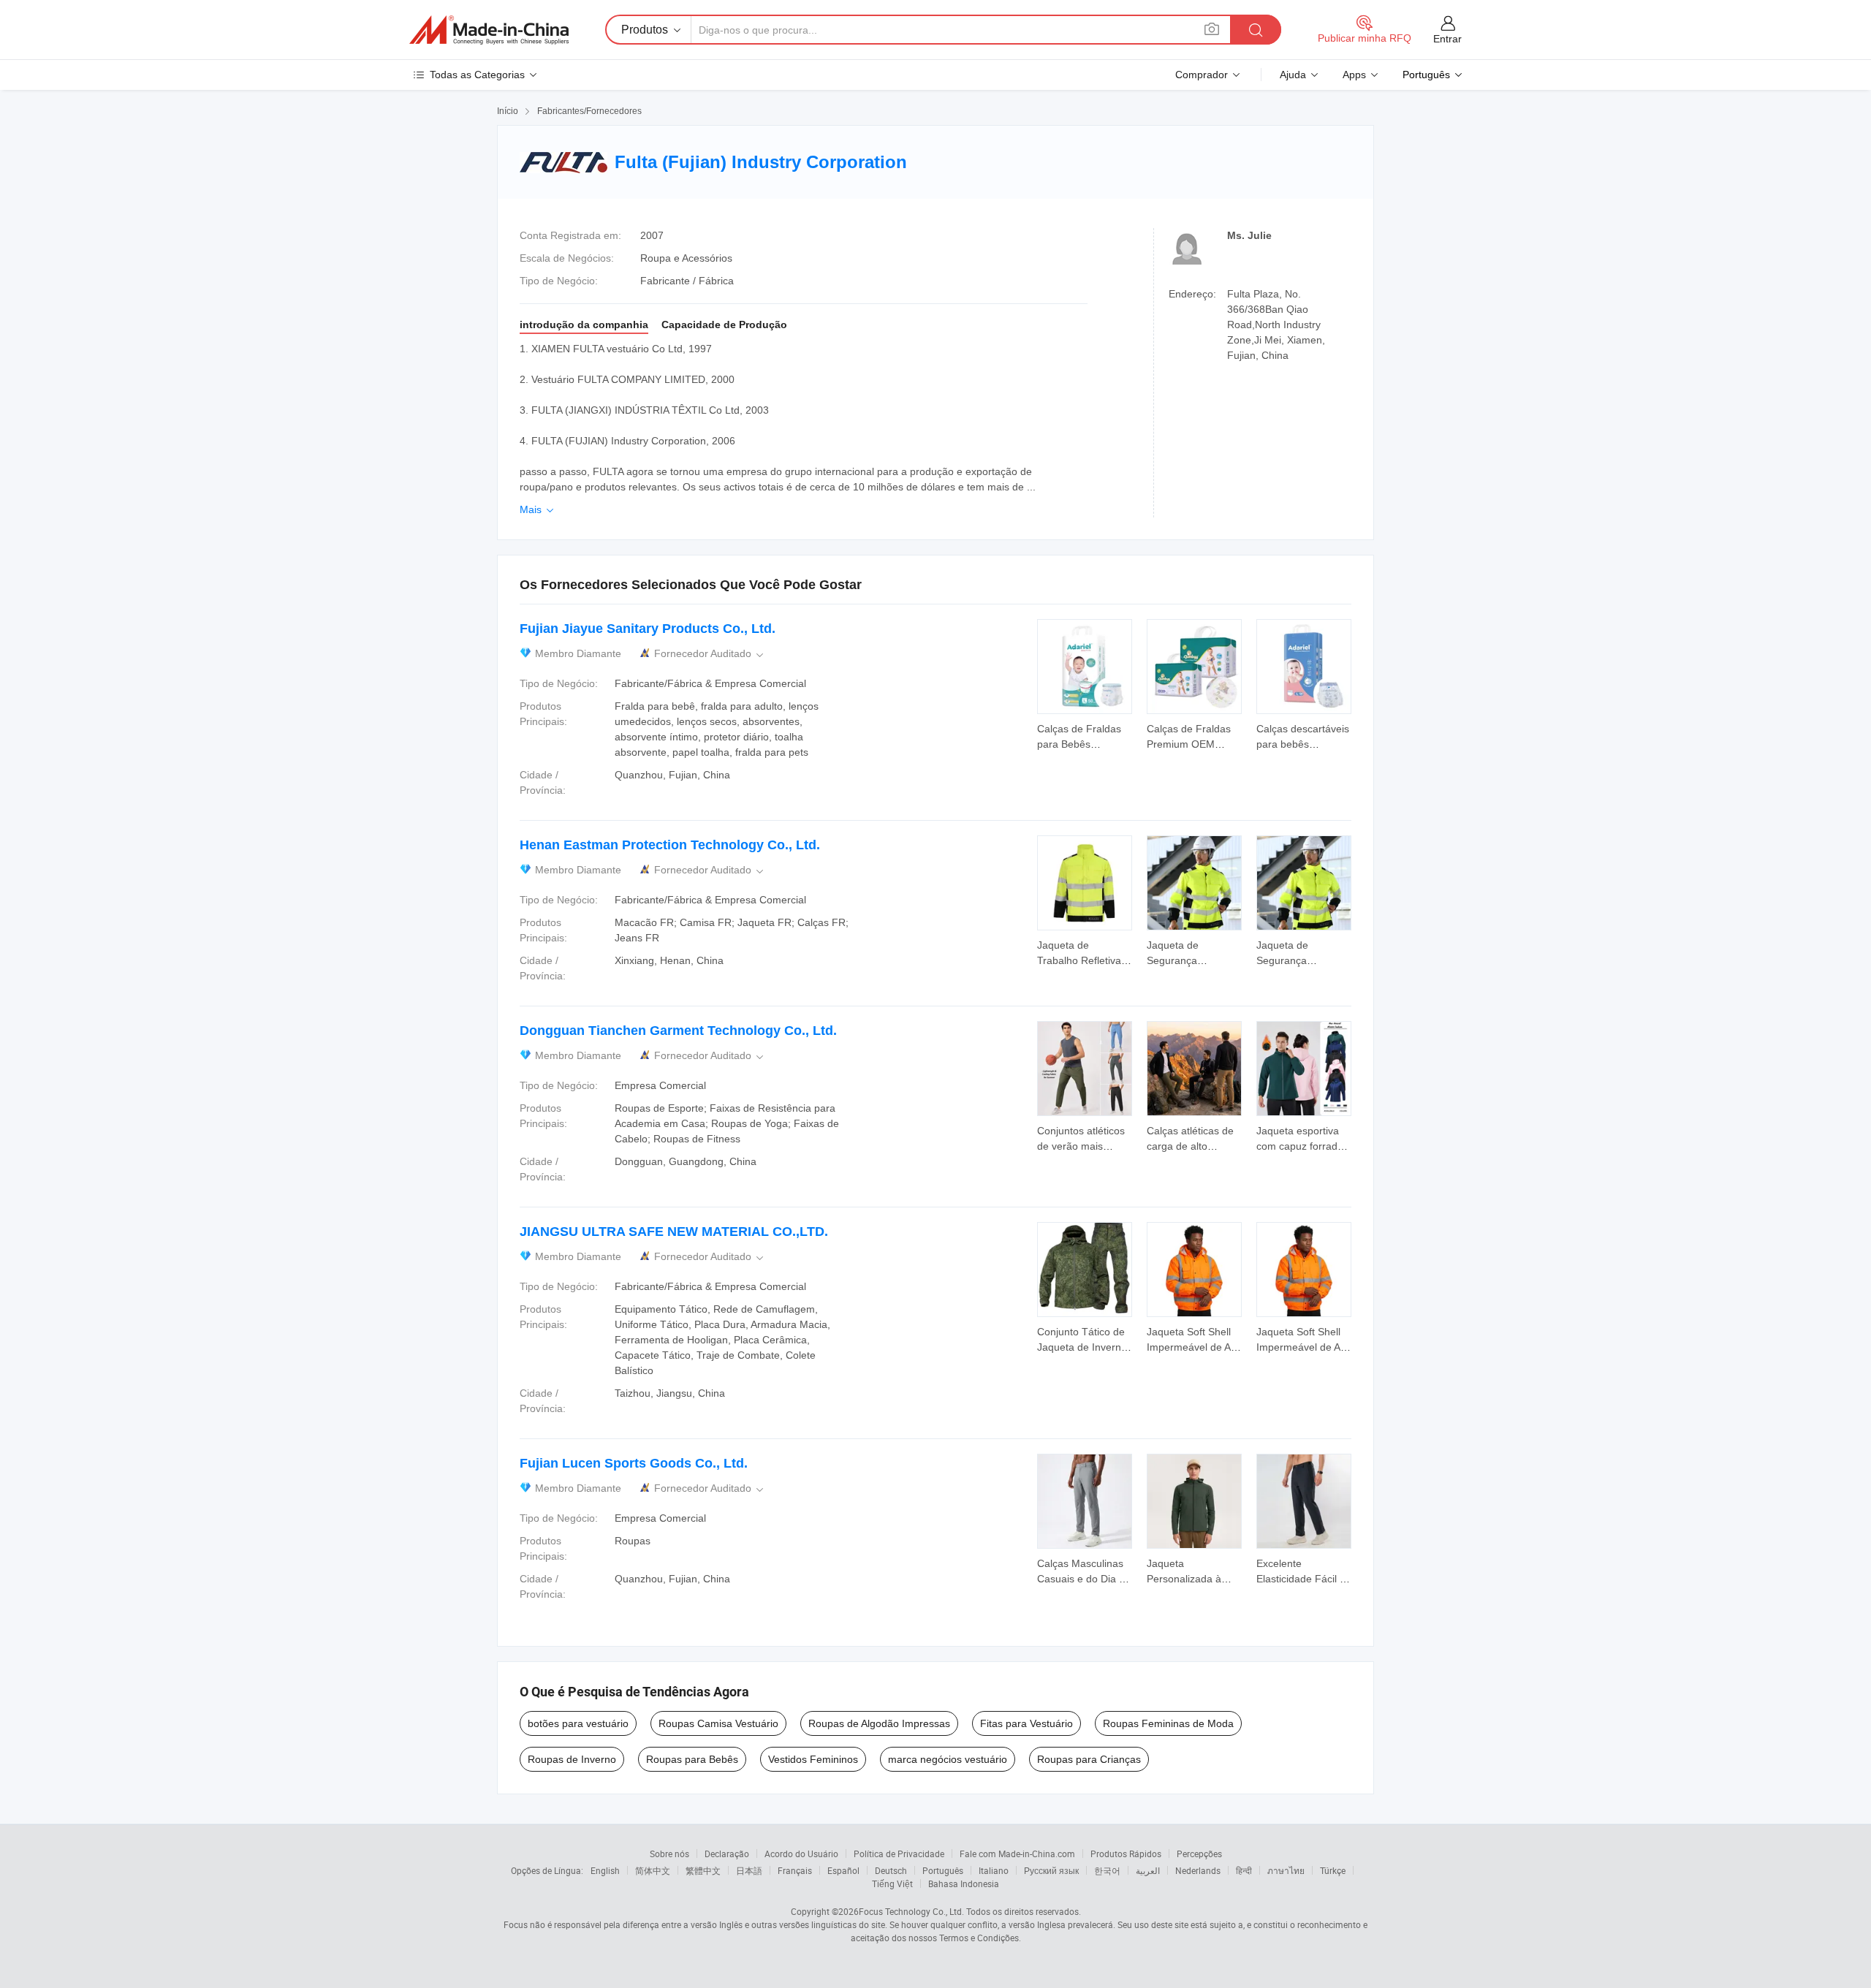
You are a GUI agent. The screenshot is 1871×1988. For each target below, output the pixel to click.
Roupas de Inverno (572, 1759)
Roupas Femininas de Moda (1168, 1723)
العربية (1148, 1870)
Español (843, 1870)
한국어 (1107, 1870)
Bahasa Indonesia (964, 1883)
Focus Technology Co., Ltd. (911, 1911)
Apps (1354, 75)
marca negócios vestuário (948, 1759)
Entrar (1447, 39)
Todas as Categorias (477, 75)
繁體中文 (703, 1870)
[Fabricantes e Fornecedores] (489, 30)
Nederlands (1198, 1870)
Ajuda (1293, 75)
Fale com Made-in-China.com (1017, 1854)
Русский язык (1051, 1870)
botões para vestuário (578, 1723)
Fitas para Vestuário (1026, 1723)
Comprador (1202, 75)
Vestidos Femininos (813, 1759)
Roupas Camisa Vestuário (718, 1723)
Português (943, 1870)
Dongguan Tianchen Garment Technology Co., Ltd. (678, 1031)
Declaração (727, 1854)
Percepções (1199, 1854)
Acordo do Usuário (801, 1854)
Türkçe (1333, 1870)
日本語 (749, 1870)
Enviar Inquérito (1085, 735)
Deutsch (891, 1870)
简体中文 (653, 1870)
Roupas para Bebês (692, 1759)
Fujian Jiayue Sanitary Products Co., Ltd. (648, 629)
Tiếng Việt (892, 1883)
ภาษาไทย (1286, 1870)
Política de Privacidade (899, 1854)
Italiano (994, 1870)
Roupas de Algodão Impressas (879, 1723)
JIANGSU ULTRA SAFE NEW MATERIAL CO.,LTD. (674, 1232)
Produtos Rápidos (1126, 1854)
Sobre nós (669, 1854)
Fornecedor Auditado (710, 654)
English (605, 1870)
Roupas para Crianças (1089, 1759)
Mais (538, 509)
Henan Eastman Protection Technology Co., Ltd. (670, 845)
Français (795, 1870)
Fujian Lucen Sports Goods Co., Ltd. (634, 1463)
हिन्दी (1244, 1870)
